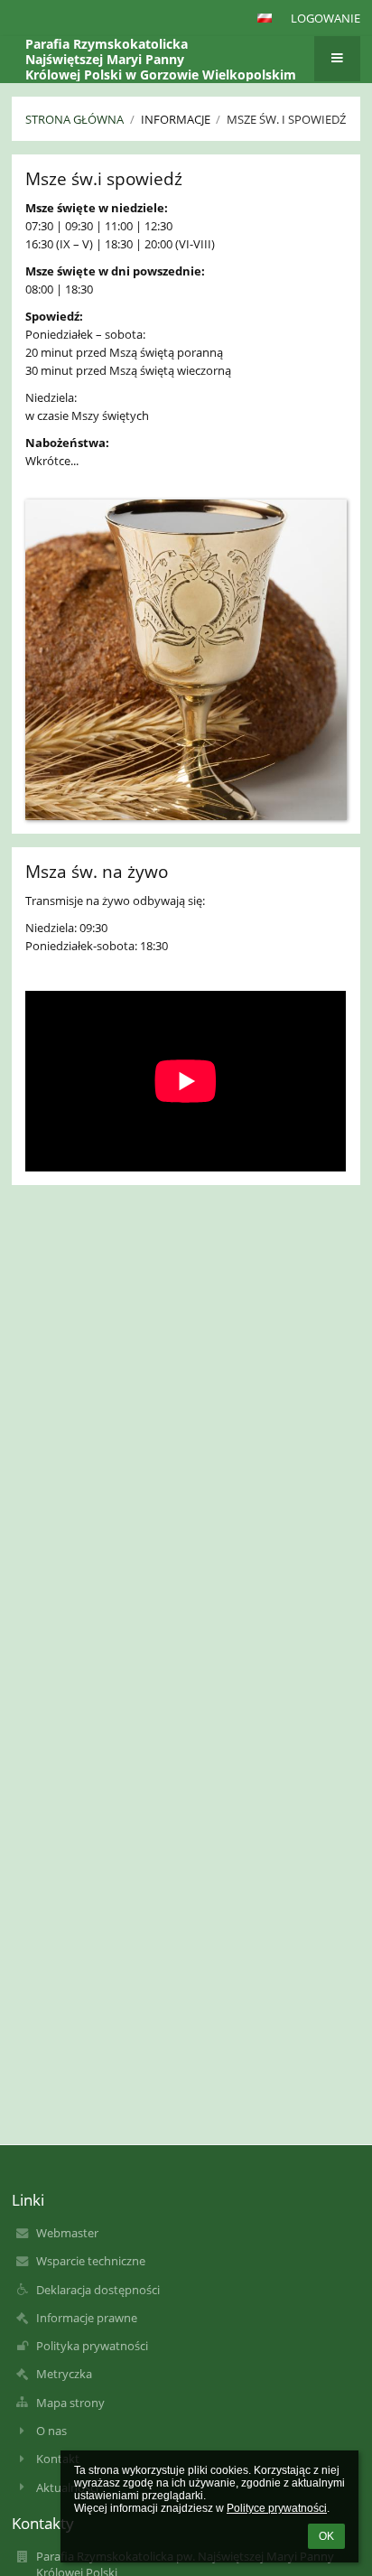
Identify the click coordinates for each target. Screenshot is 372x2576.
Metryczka (64, 2374)
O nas (51, 2431)
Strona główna (74, 119)
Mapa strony (70, 2403)
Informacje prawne (87, 2318)
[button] (265, 18)
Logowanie (325, 18)
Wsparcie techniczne (91, 2261)
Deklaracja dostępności (98, 2290)
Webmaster (67, 2233)
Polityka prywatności (92, 2346)
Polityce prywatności (277, 2508)
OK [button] (326, 2536)
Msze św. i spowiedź (286, 119)
